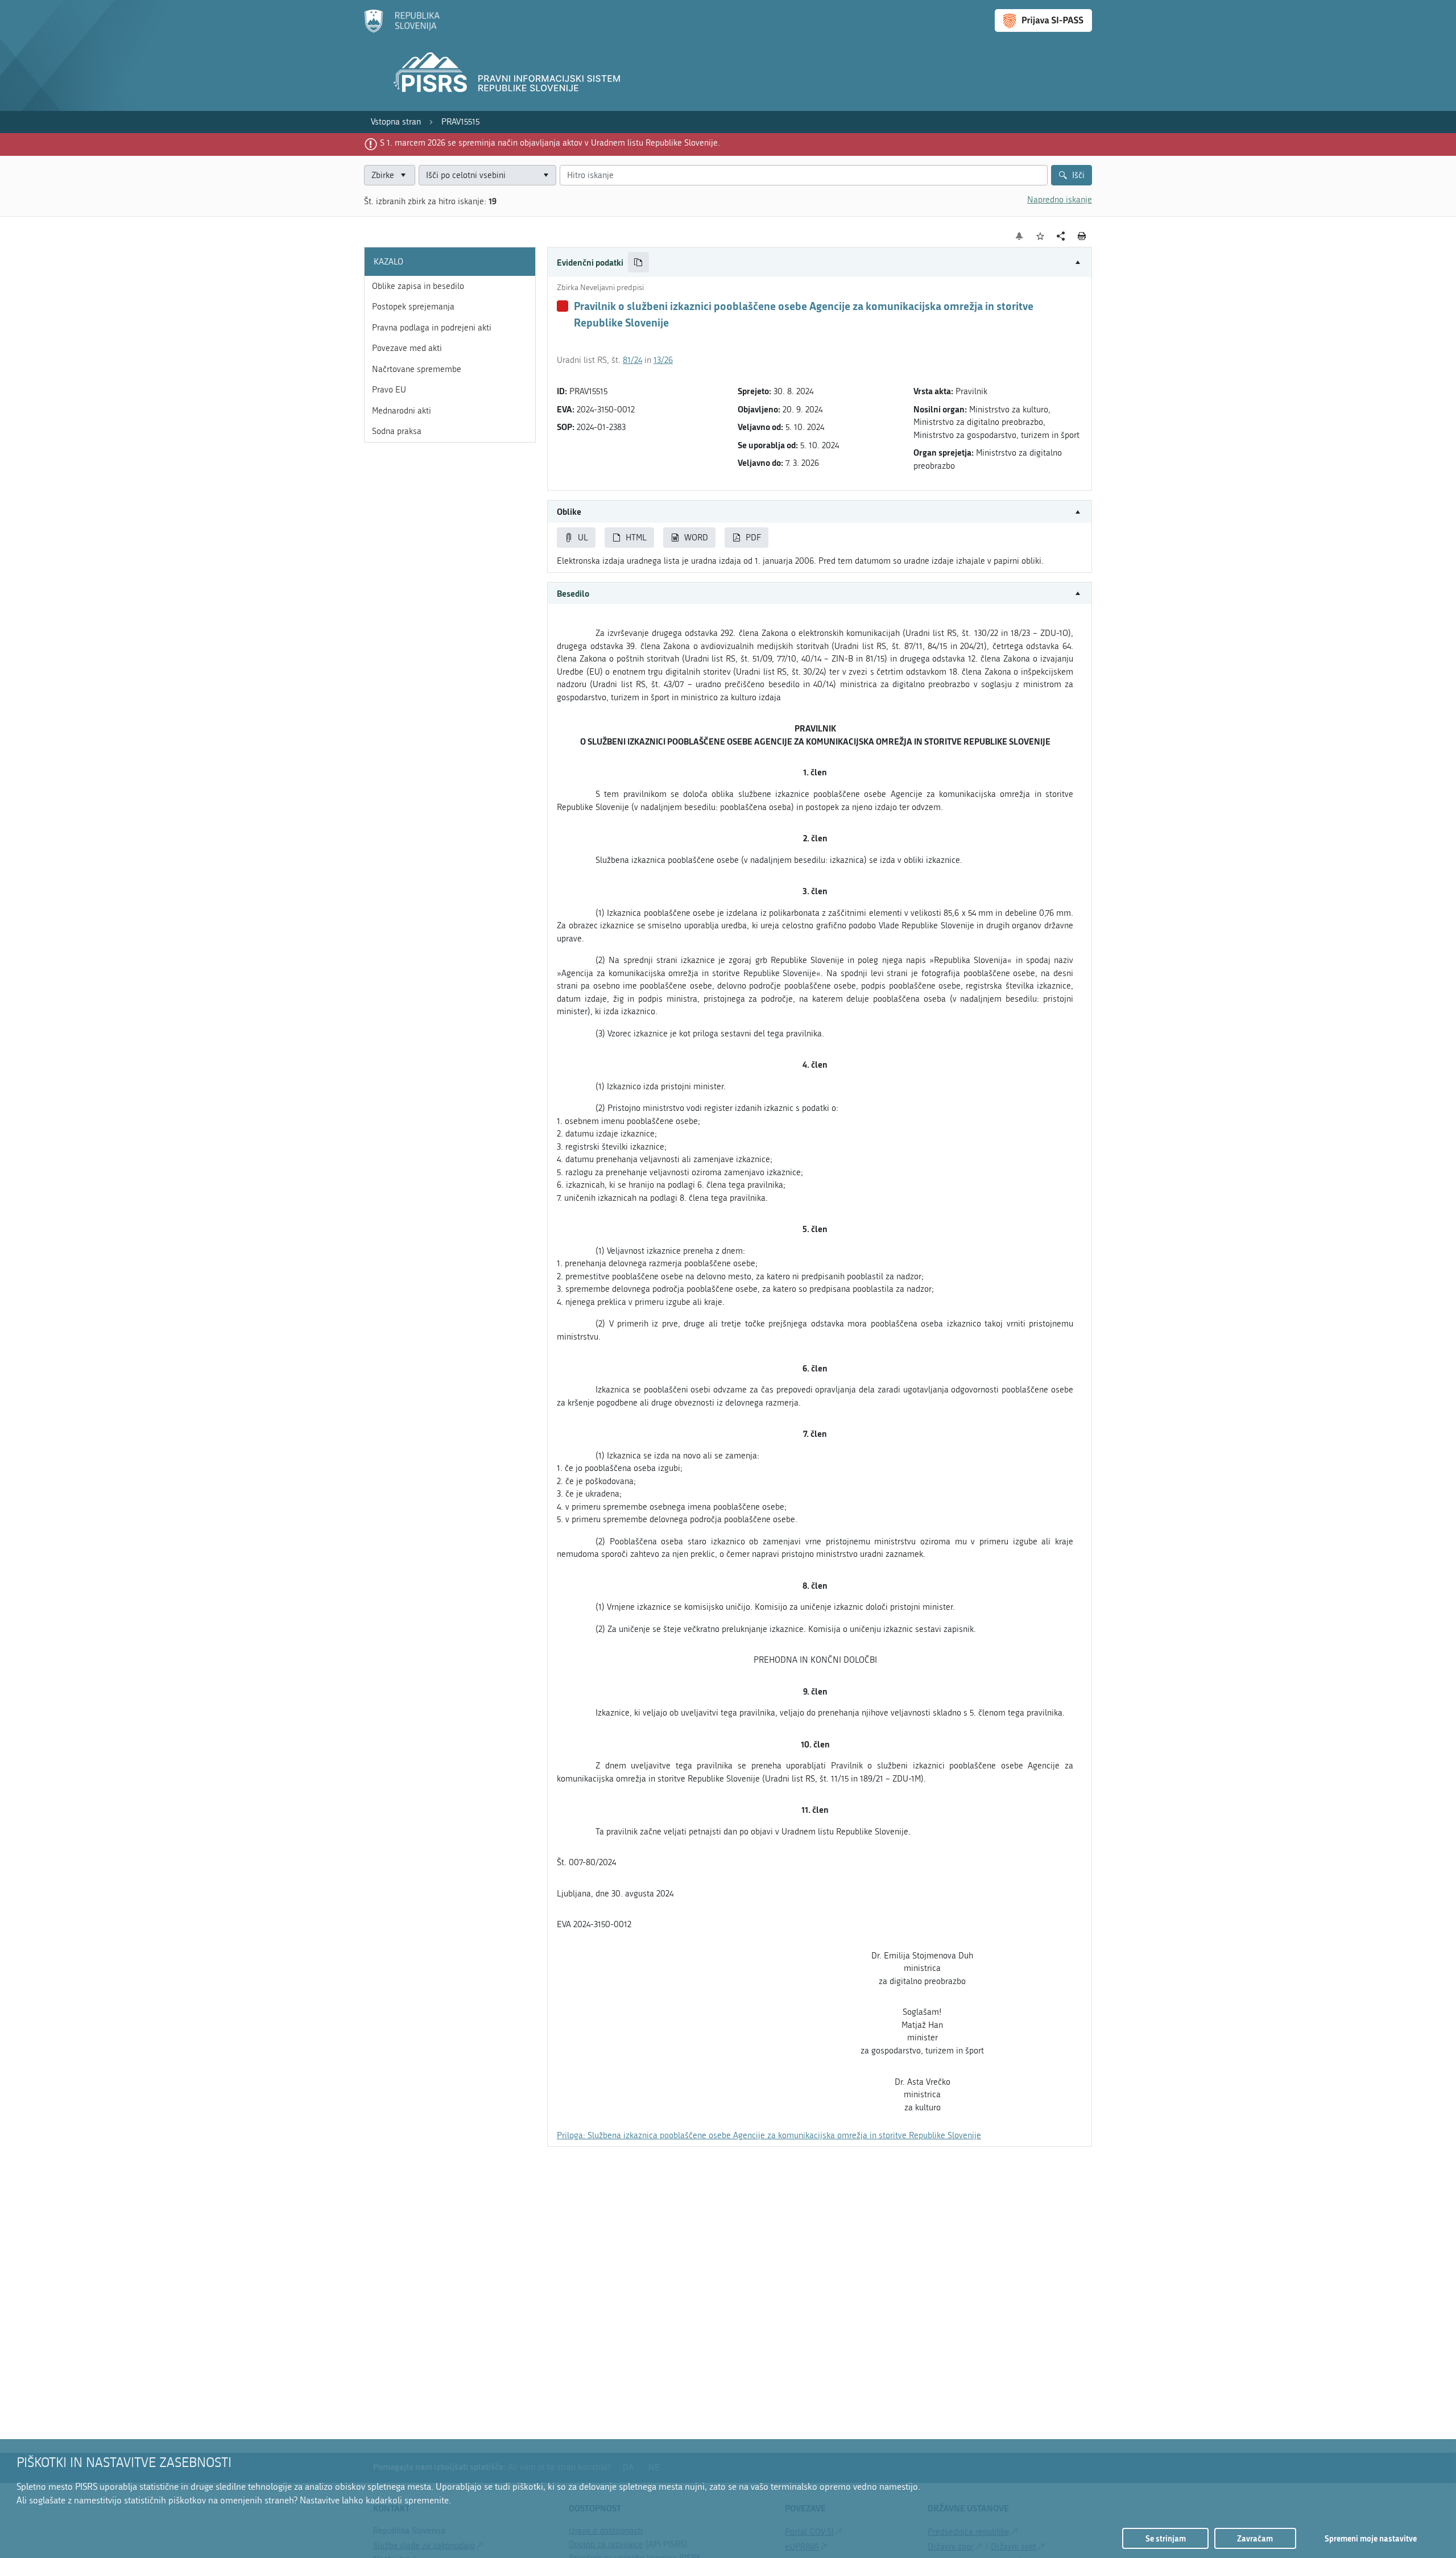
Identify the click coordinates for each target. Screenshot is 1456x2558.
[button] (820, 263)
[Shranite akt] (1041, 236)
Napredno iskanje (1060, 200)
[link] (396, 122)
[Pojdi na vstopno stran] (402, 30)
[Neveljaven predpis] (562, 306)
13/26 (663, 360)
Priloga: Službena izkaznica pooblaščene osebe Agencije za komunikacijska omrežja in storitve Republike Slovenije (769, 2135)
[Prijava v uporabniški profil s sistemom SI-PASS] (1043, 20)
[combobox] (487, 175)
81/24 (632, 360)
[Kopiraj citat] (638, 263)
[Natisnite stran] (1082, 236)
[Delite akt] (1061, 236)
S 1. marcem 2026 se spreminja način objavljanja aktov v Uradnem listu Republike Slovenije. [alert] (550, 143)
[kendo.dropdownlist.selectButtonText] (545, 175)
